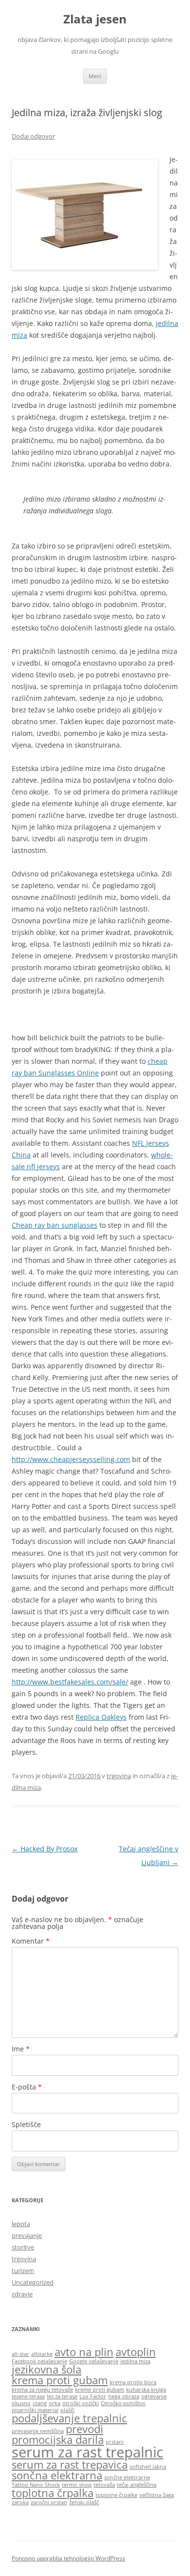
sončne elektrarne (127, 2477)
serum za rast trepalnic (87, 2452)
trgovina (119, 1776)
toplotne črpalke (116, 2495)
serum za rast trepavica (70, 2464)
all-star (20, 2354)
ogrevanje (154, 2396)
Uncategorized (33, 2282)
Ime (21, 2049)
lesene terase (28, 2396)
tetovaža (104, 2485)
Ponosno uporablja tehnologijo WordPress (68, 2558)
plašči (67, 2410)
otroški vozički (81, 2403)
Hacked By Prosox (45, 1849)
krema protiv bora (133, 2382)
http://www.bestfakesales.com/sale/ (70, 1682)
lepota (21, 2224)
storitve (23, 2247)
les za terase (62, 2396)
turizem (23, 2271)
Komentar (31, 1941)
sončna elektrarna (57, 2475)
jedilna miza (135, 2361)
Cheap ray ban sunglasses (55, 1225)
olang (40, 2403)
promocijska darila (58, 2440)
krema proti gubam (60, 2380)
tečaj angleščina (137, 2485)
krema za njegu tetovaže (42, 2390)
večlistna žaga (157, 2495)
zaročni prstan (49, 2502)
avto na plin (84, 2352)
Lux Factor (93, 2396)
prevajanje (27, 2235)
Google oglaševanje (94, 2361)
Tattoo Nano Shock (36, 2485)
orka (55, 2403)
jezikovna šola (47, 2369)
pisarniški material (35, 2410)
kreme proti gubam (100, 2390)
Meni (95, 76)
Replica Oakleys (101, 1717)
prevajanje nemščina (38, 2431)
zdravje (22, 2294)
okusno (21, 2403)
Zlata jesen (95, 19)
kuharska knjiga (146, 2390)
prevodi (85, 2429)
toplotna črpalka (53, 2493)
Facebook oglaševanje (39, 2361)
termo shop (77, 2485)
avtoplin (136, 2352)
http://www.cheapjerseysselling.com (71, 1459)
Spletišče (26, 2124)
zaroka (20, 2502)
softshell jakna (148, 2467)
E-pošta (27, 2087)
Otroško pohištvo (123, 2403)
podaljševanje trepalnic (69, 2418)
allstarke (42, 2354)
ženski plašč (84, 2502)
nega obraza (124, 2396)
